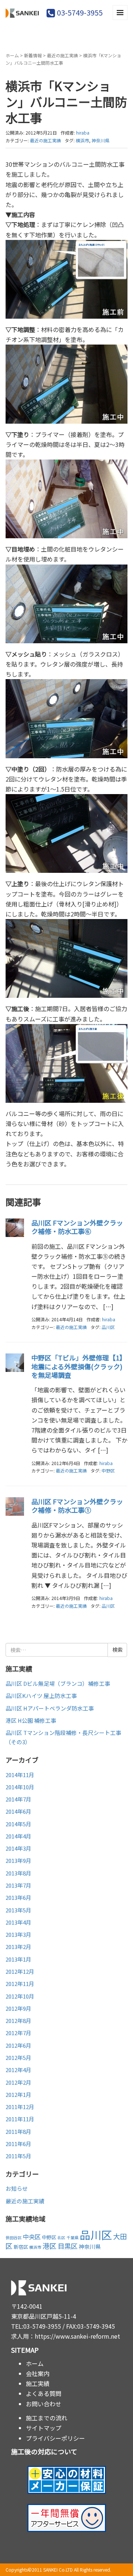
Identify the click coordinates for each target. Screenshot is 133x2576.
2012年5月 (18, 2058)
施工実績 (38, 2383)
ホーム (12, 55)
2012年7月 (18, 2033)
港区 (50, 2246)
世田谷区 (14, 2238)
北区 (61, 2238)
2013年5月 (18, 1910)
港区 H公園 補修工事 (31, 1720)
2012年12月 (20, 1971)
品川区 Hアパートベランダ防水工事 (50, 1708)
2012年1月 (18, 2094)
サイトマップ (44, 2428)
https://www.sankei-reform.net (77, 2336)
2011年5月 (18, 2156)
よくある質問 (44, 2393)
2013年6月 (18, 1897)
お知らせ (17, 2188)
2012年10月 (20, 1996)
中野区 (108, 1470)
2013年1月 (18, 1959)
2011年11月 (20, 2119)
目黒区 (68, 2246)
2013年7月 (18, 1885)
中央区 (32, 2237)
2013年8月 (18, 1873)
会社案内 (38, 2373)
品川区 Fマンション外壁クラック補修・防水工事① (77, 1506)
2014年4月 (18, 1836)
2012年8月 (18, 2021)
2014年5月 (18, 1824)
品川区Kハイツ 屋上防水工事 (41, 1696)
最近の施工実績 (62, 55)
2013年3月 (18, 1934)
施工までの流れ (47, 2418)
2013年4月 (18, 1922)
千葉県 (73, 2238)
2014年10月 (20, 1787)
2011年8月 (18, 2131)
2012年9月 (18, 2008)
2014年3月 (18, 1848)
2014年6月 (18, 1811)
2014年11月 (20, 1775)
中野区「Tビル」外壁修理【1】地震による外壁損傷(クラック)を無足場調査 (79, 1366)
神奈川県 (100, 140)
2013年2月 (18, 1947)
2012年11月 (20, 1984)
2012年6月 (18, 2045)
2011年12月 (20, 2107)
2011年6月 (18, 2144)
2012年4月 (18, 2070)
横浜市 (82, 140)
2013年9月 (18, 1860)
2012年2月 (18, 2082)
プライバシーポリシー (55, 2438)
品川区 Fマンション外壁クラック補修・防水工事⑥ (77, 1227)
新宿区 (21, 2247)
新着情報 (33, 55)
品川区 (108, 1327)
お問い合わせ (44, 2404)
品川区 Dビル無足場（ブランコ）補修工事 (58, 1683)
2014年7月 (18, 1799)
